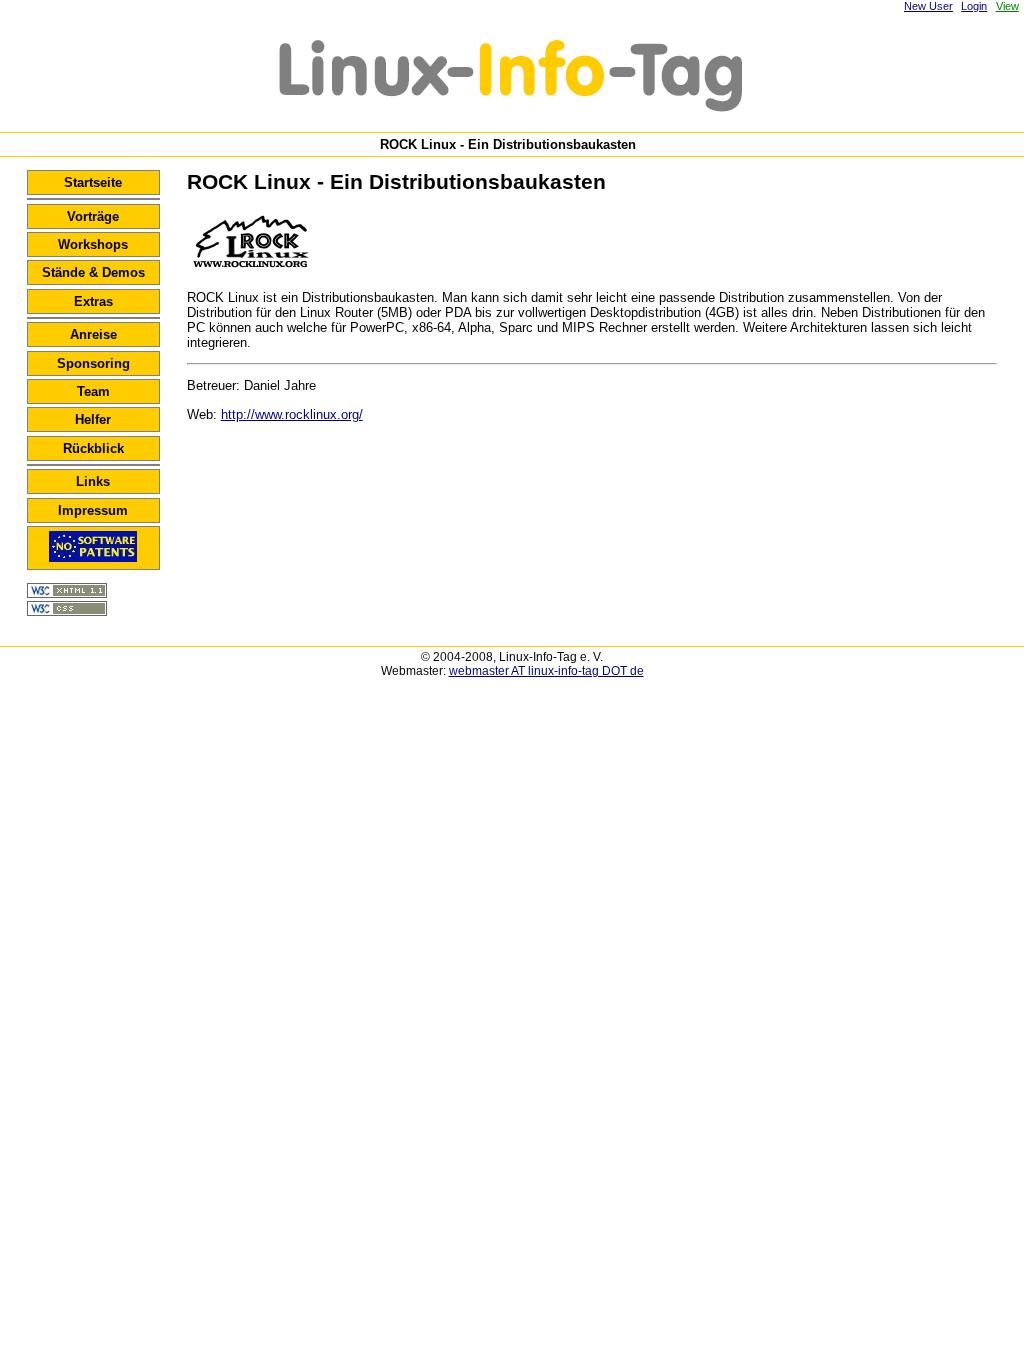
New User (928, 6)
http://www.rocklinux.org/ (292, 414)
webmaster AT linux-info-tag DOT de (546, 671)
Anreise (93, 334)
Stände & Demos (93, 272)
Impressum (93, 510)
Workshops (93, 244)
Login (974, 6)
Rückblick (93, 448)
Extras (93, 301)
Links (93, 481)
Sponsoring (93, 363)
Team (93, 391)
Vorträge (93, 216)
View (1007, 6)
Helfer (93, 419)
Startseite (93, 182)
